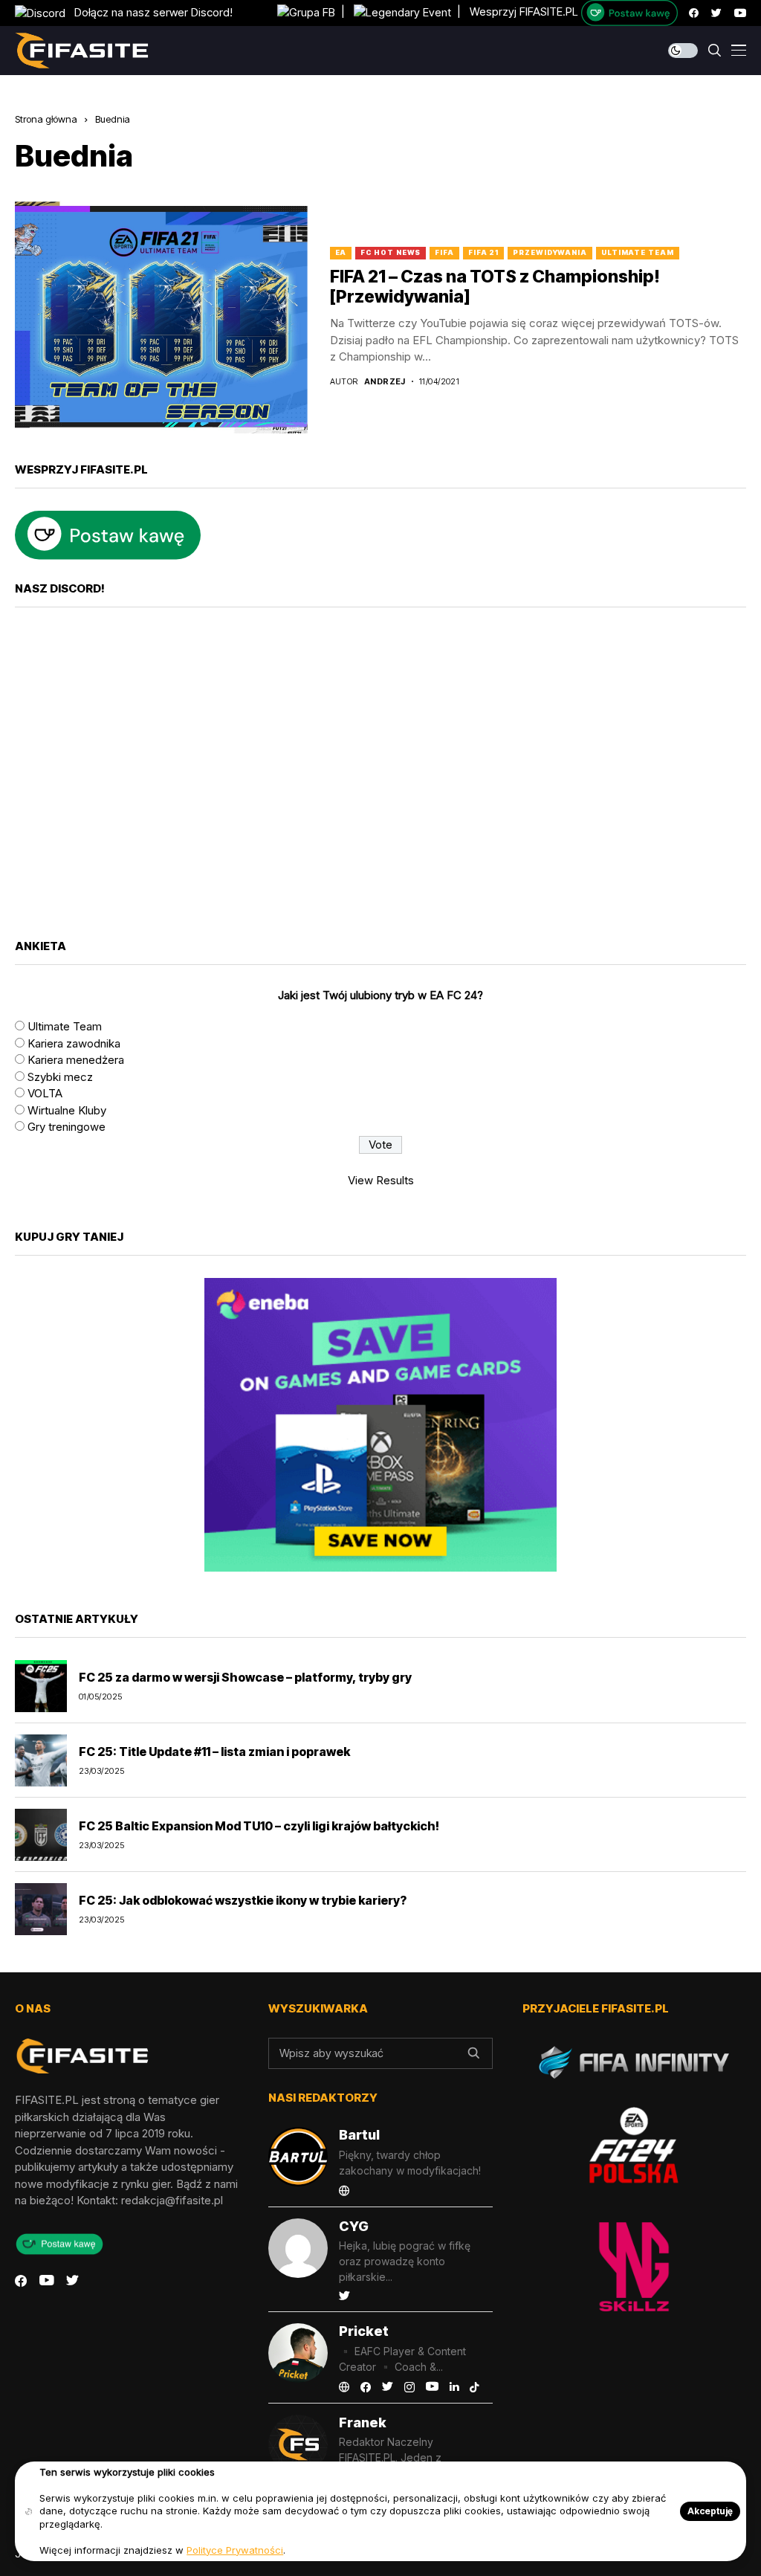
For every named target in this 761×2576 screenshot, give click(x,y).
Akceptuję (710, 2511)
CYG (354, 2226)
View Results (381, 1180)
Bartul (359, 2135)
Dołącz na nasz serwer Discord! (149, 12)
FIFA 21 (483, 252)
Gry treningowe (67, 1127)
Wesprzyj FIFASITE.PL (524, 12)
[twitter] (716, 13)
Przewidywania (550, 252)
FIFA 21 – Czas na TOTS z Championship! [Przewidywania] (495, 287)
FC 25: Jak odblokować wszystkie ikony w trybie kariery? (243, 1900)
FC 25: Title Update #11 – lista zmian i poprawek (214, 1752)
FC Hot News (391, 252)
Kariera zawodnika (74, 1043)
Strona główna (46, 119)
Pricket (364, 2331)
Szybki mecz (60, 1077)
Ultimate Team (638, 252)
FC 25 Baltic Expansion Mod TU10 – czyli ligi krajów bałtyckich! (259, 1826)
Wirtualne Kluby (67, 1110)
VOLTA (45, 1093)
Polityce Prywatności (235, 2550)
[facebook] (694, 13)
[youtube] (740, 13)
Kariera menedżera (76, 1060)
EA (341, 252)
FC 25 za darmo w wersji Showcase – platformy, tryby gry (245, 1677)
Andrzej (385, 382)
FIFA (444, 252)
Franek (363, 2422)
